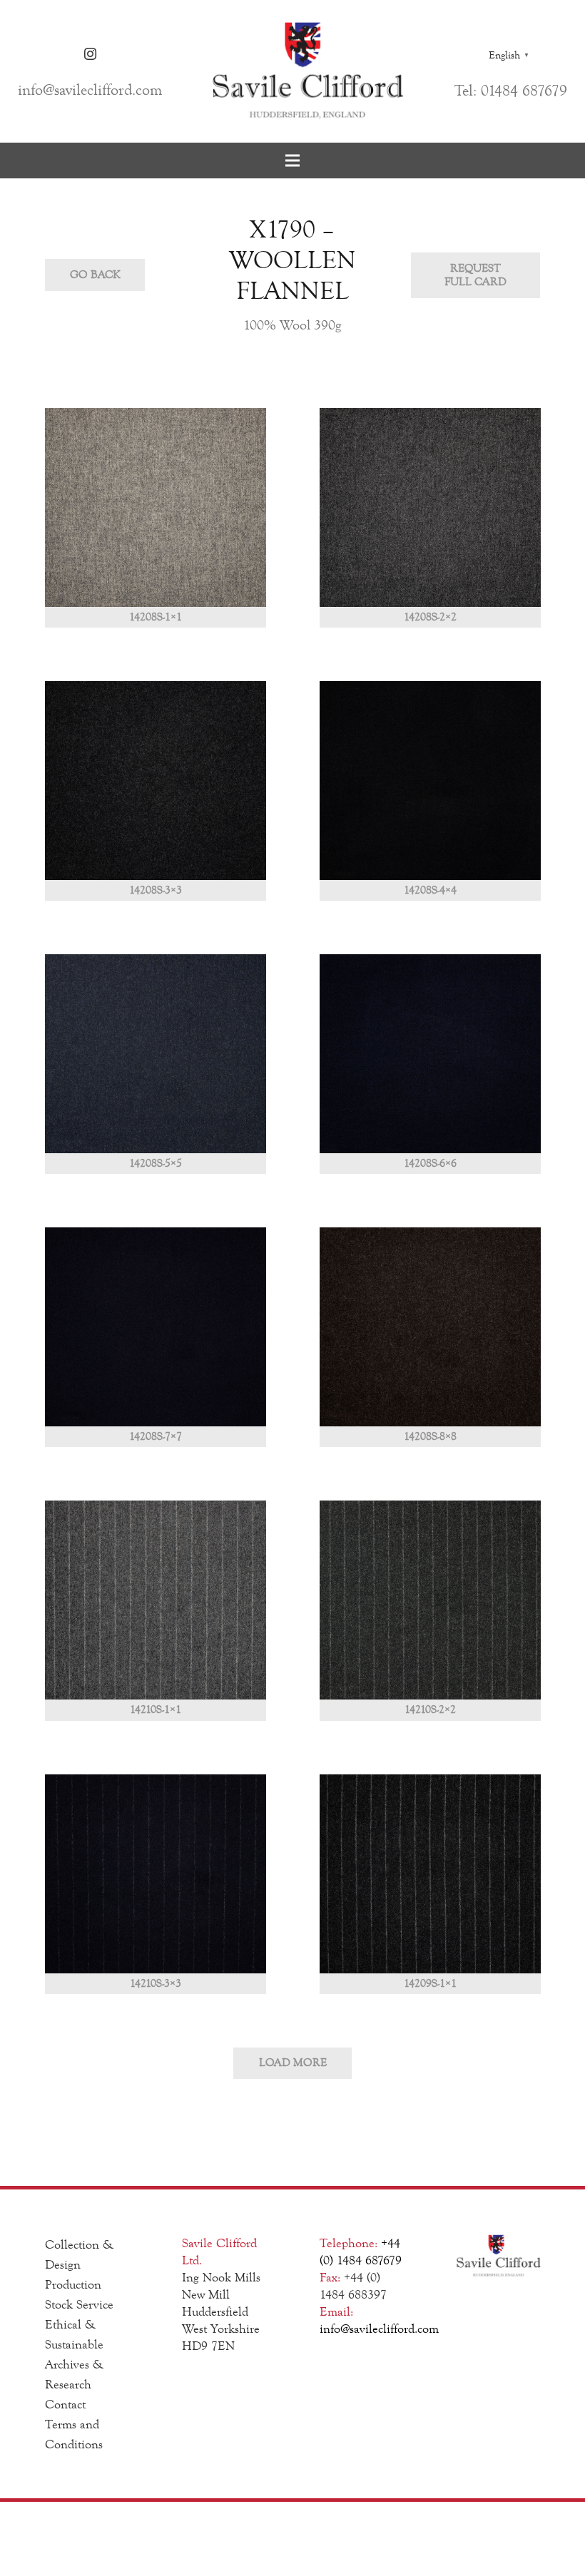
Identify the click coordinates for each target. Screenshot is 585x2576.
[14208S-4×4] (430, 791)
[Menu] (292, 160)
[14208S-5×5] (156, 1064)
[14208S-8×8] (430, 1337)
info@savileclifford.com (379, 2329)
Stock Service (79, 2304)
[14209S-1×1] (430, 1884)
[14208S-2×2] (430, 518)
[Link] (308, 71)
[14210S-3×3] (156, 1884)
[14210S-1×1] (156, 1610)
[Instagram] (90, 54)
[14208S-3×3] (156, 791)
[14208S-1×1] (156, 518)
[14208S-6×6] (430, 1064)
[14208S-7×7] (156, 1337)
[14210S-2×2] (430, 1610)
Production (73, 2284)
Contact (65, 2404)
